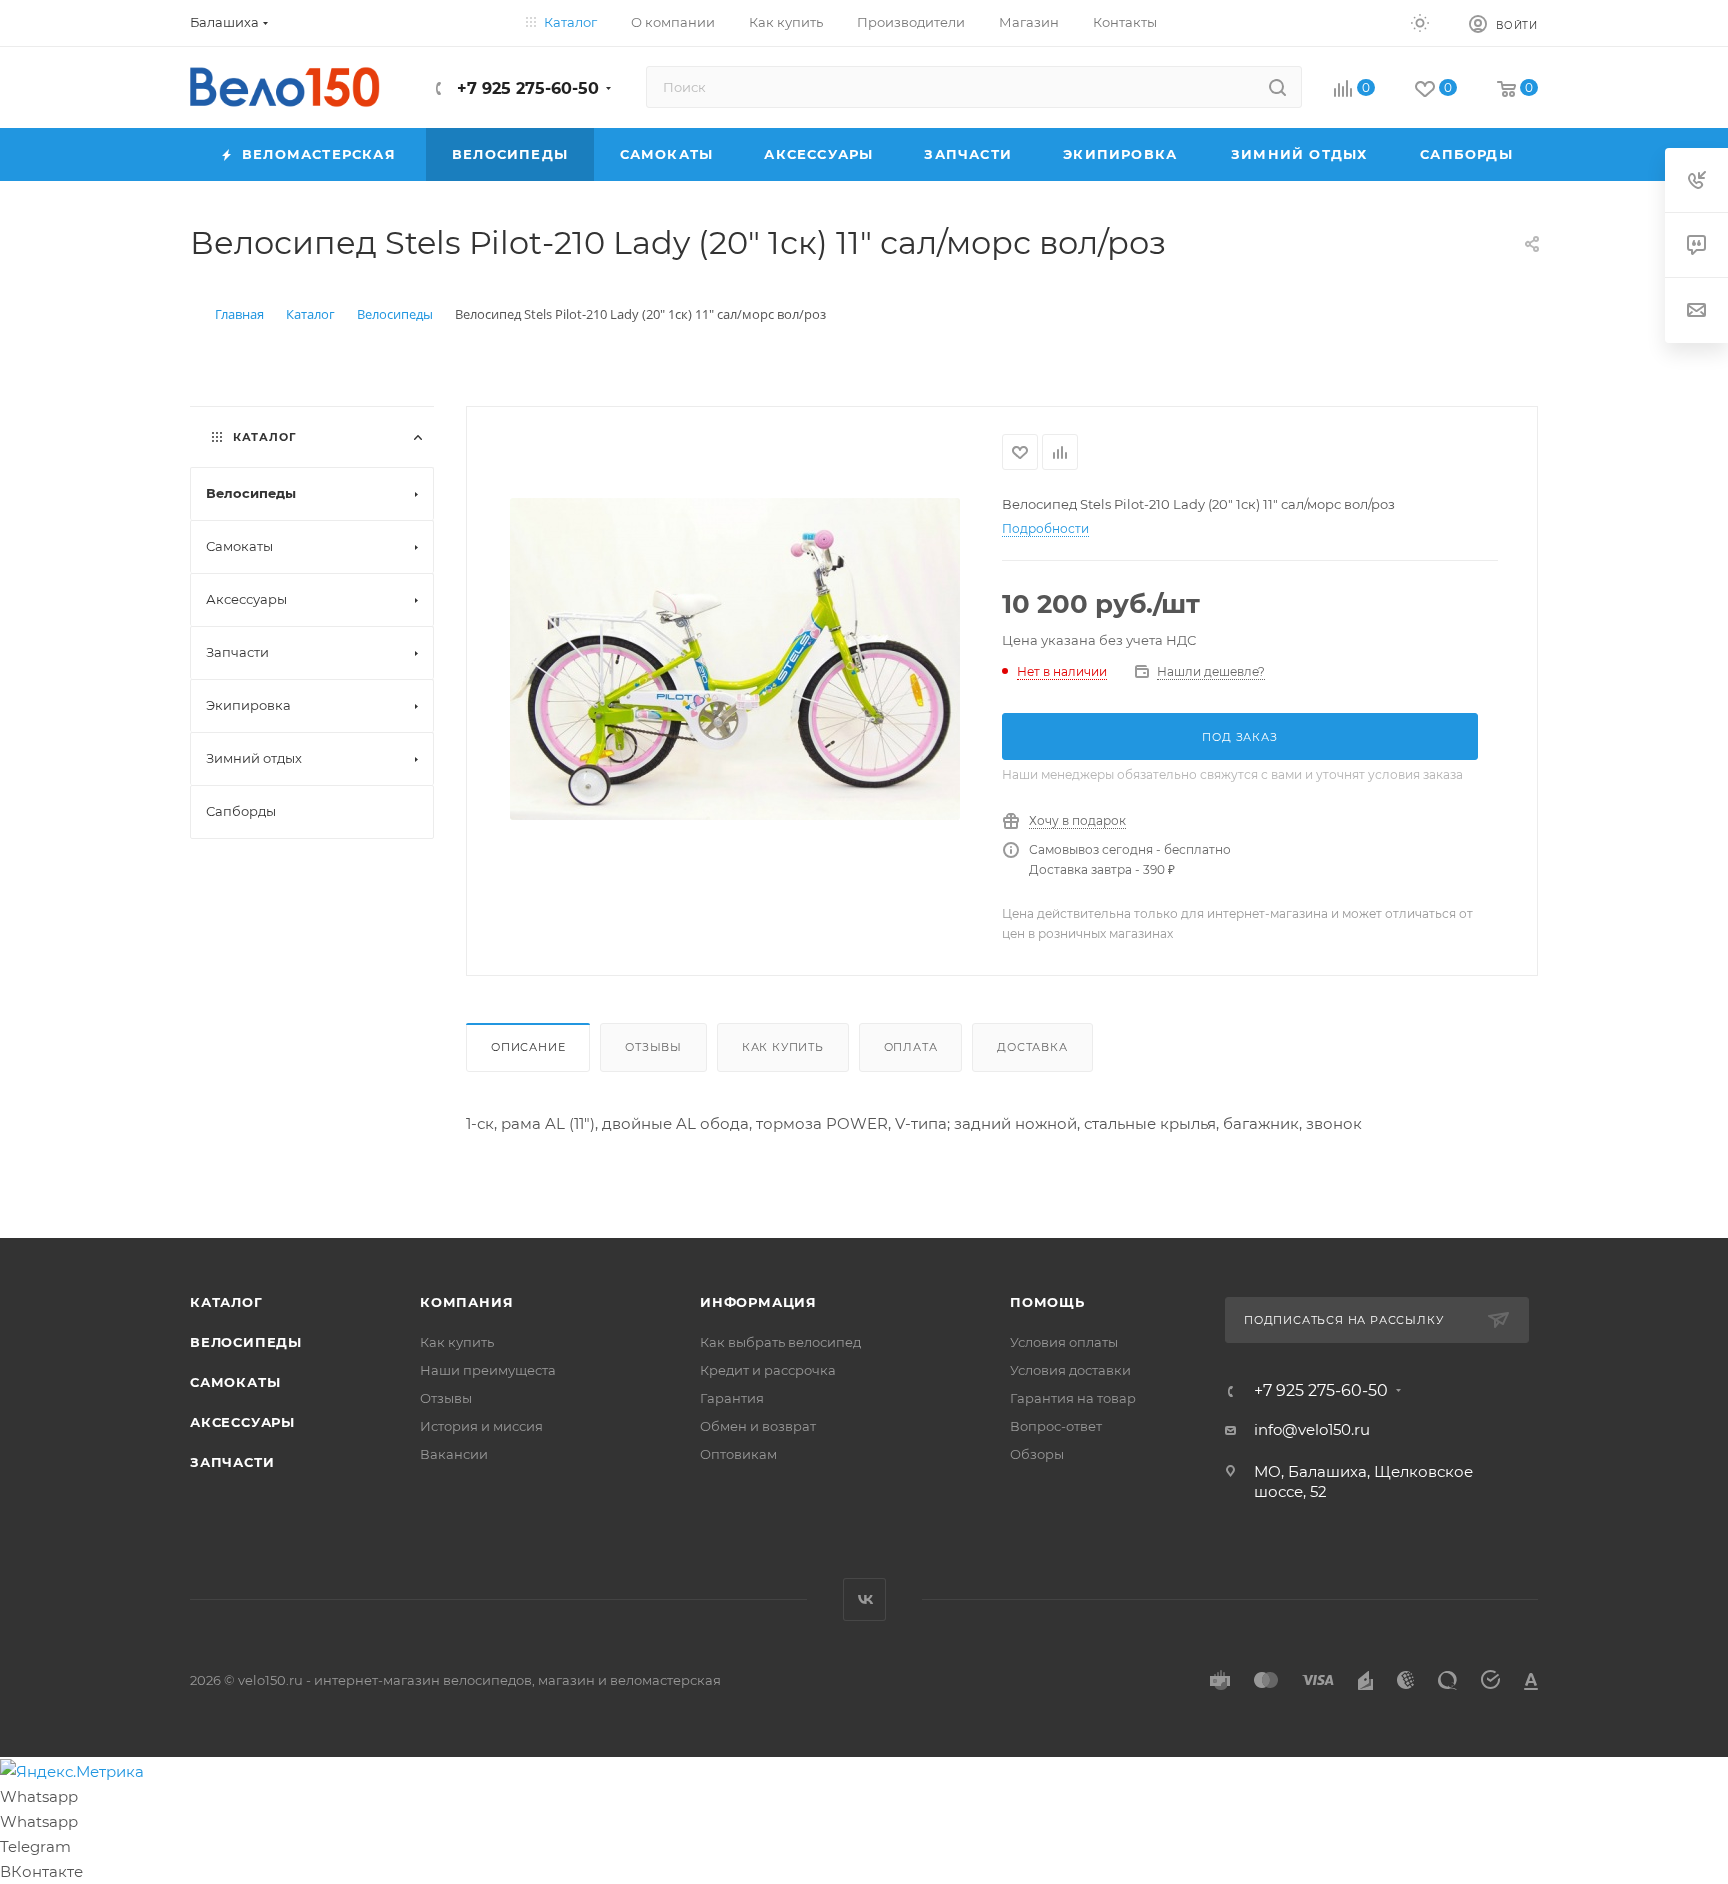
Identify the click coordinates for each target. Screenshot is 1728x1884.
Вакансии (454, 1454)
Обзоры (1037, 1454)
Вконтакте (864, 1599)
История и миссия (481, 1426)
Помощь (1047, 1302)
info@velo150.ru (1312, 1429)
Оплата (911, 1047)
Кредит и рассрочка (768, 1370)
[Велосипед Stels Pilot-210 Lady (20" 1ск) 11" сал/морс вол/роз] (735, 659)
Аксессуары (242, 1422)
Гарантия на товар (1073, 1398)
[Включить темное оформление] (1420, 22)
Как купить (783, 1047)
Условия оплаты (1064, 1342)
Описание (528, 1047)
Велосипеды (246, 1342)
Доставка (1032, 1047)
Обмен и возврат (758, 1426)
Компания (466, 1302)
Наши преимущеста (488, 1370)
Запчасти (232, 1462)
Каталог (226, 1302)
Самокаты (235, 1382)
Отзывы (653, 1047)
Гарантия (732, 1398)
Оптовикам (738, 1454)
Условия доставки (1070, 1370)
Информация (758, 1302)
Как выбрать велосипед (780, 1342)
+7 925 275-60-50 (525, 88)
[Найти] (1277, 87)
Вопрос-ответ (1056, 1426)
